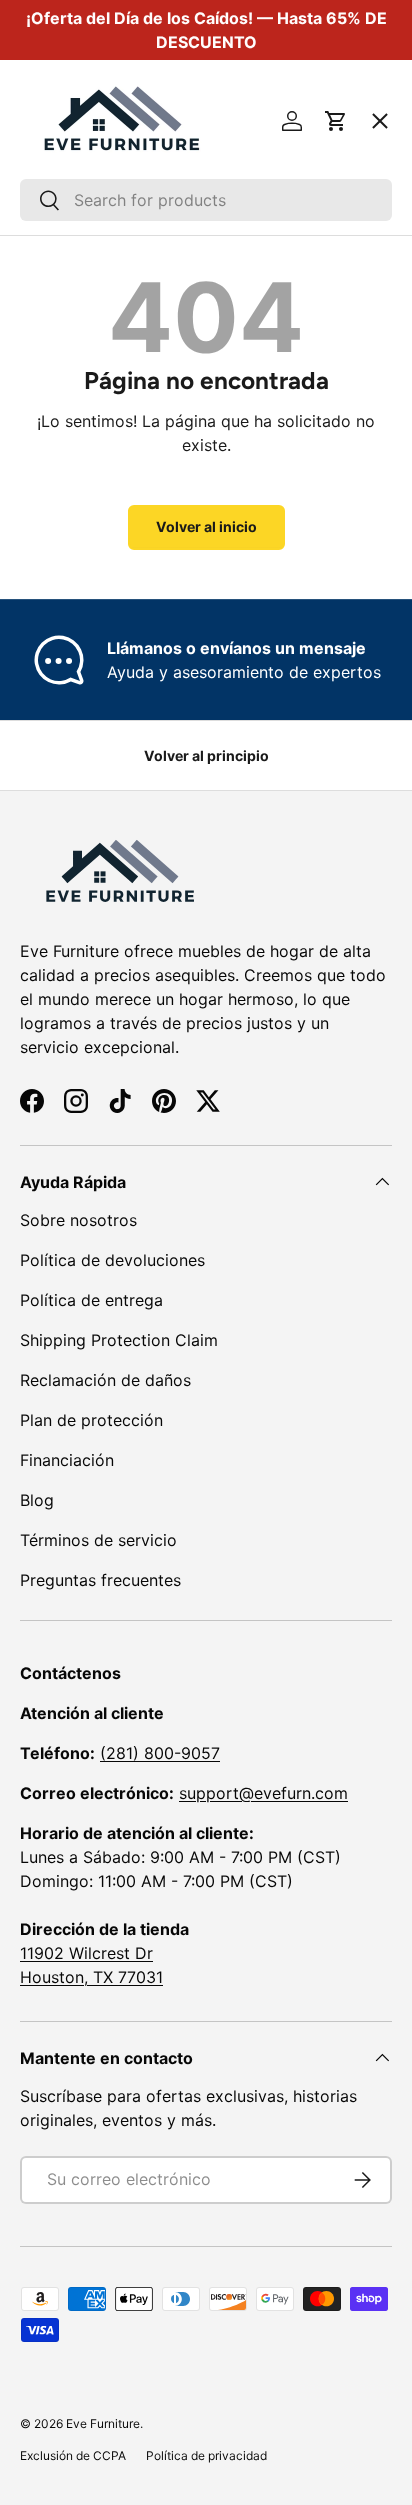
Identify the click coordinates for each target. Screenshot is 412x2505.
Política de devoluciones (112, 1260)
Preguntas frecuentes (100, 1580)
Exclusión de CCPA (73, 2455)
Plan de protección (91, 1420)
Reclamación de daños (105, 1380)
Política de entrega (91, 1300)
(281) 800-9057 (160, 1753)
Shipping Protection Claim (119, 1340)
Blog (37, 1500)
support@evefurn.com (263, 1793)
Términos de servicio (98, 1540)
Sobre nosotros (78, 1220)
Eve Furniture (103, 2423)
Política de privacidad (206, 2455)
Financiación (67, 1460)
